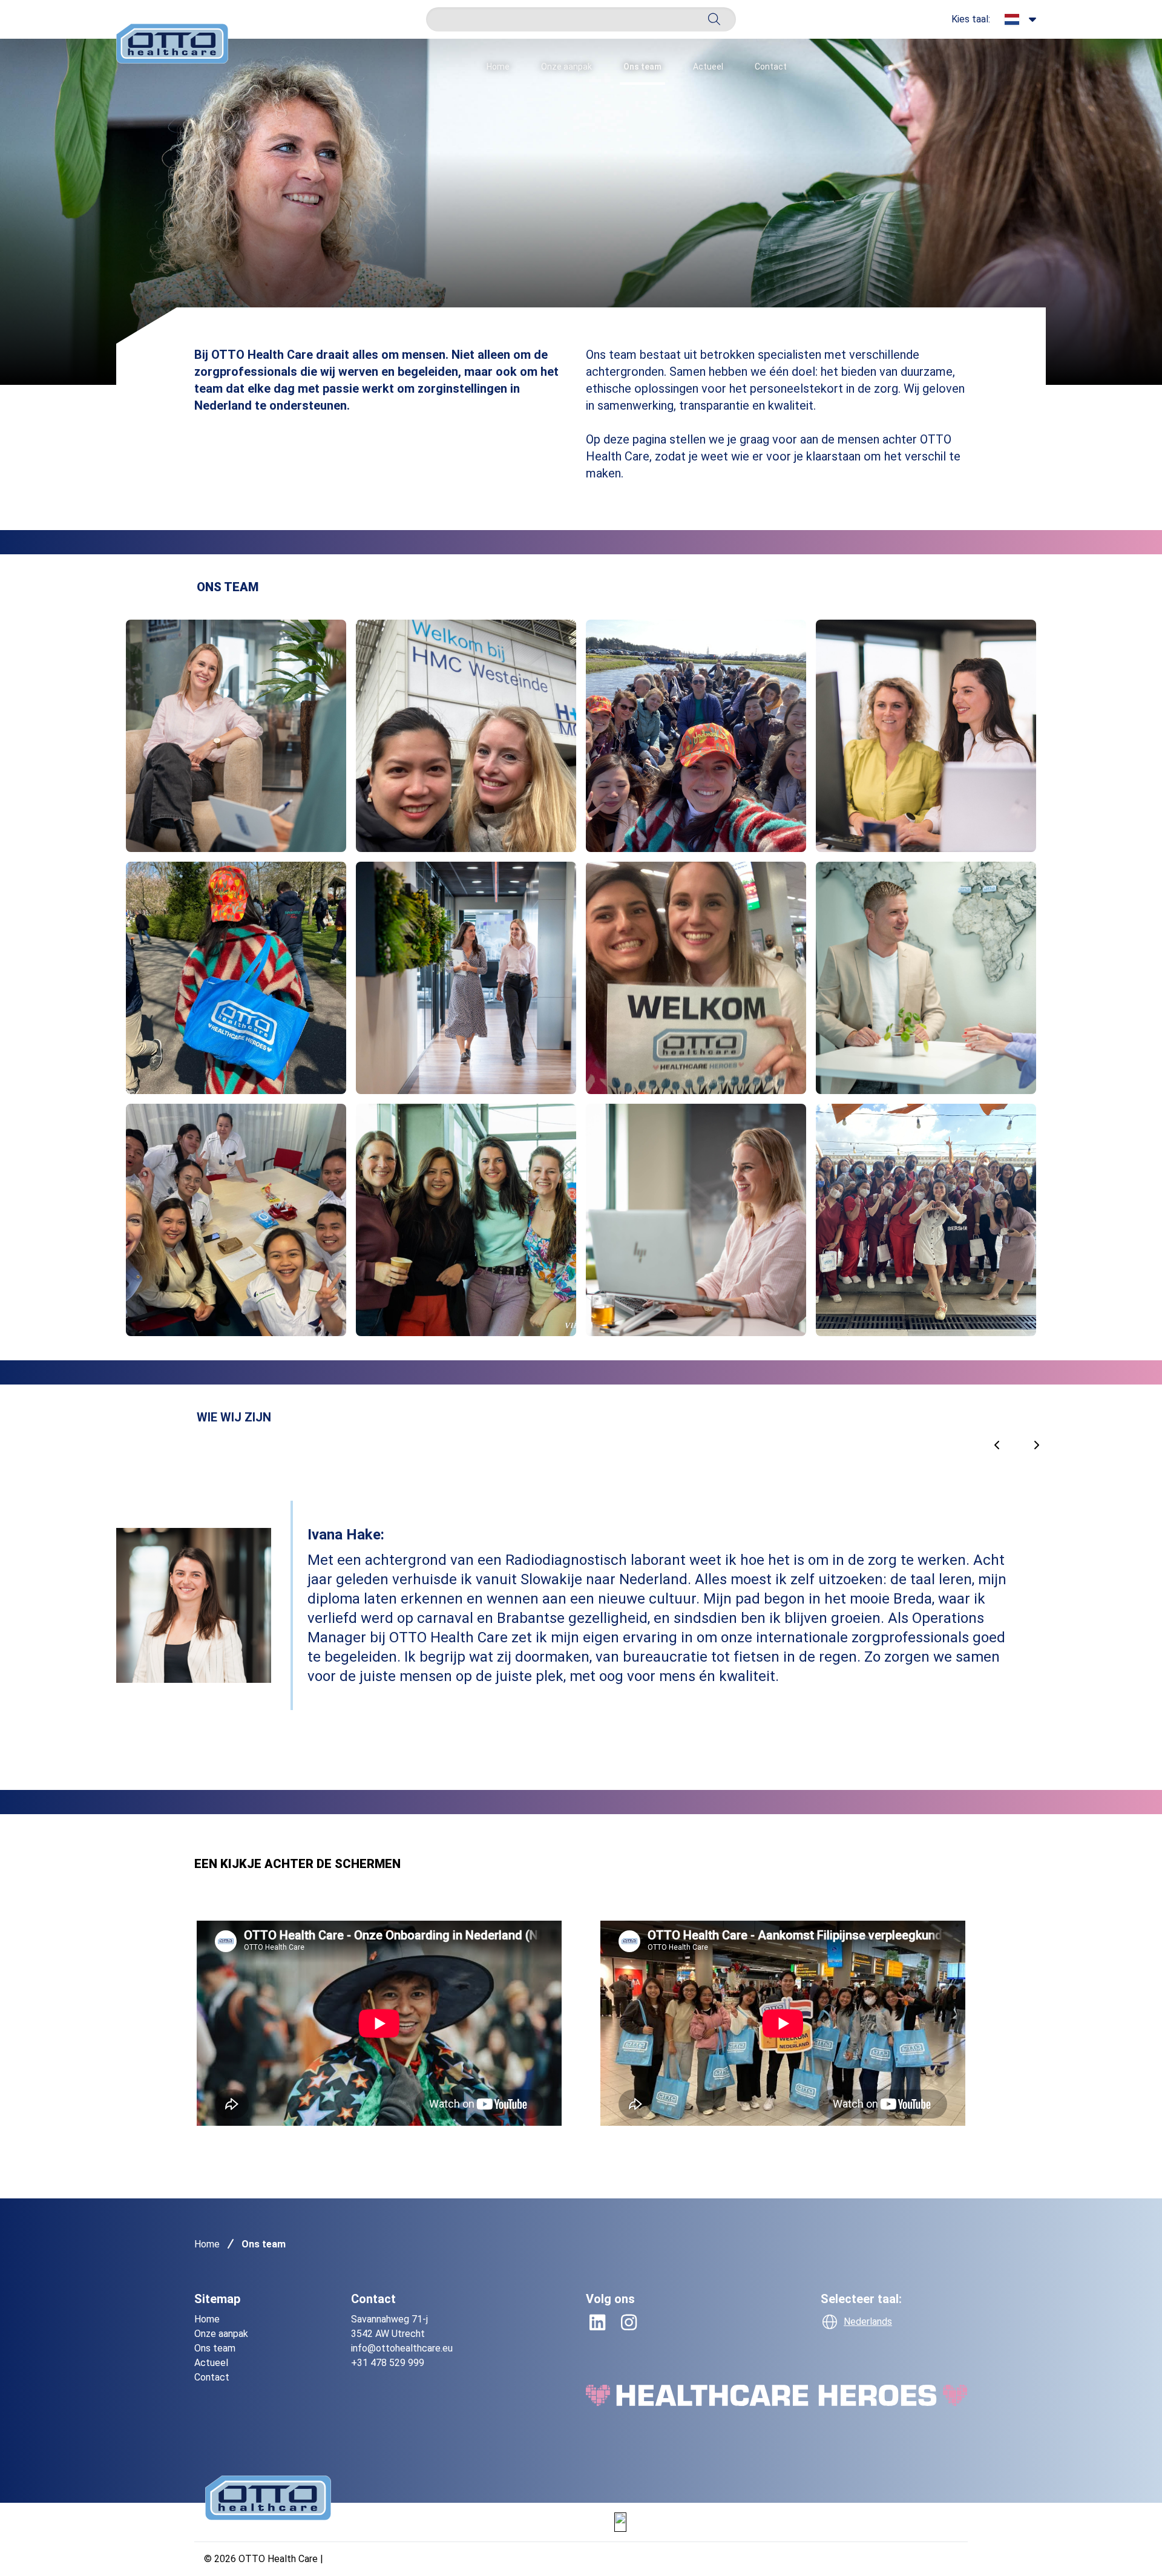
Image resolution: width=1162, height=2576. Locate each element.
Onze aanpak (566, 67)
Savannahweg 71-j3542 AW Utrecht (389, 2326)
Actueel (708, 67)
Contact (771, 67)
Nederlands (868, 2322)
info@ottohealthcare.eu (402, 2348)
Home (498, 67)
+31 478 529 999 (388, 2363)
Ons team (642, 67)
